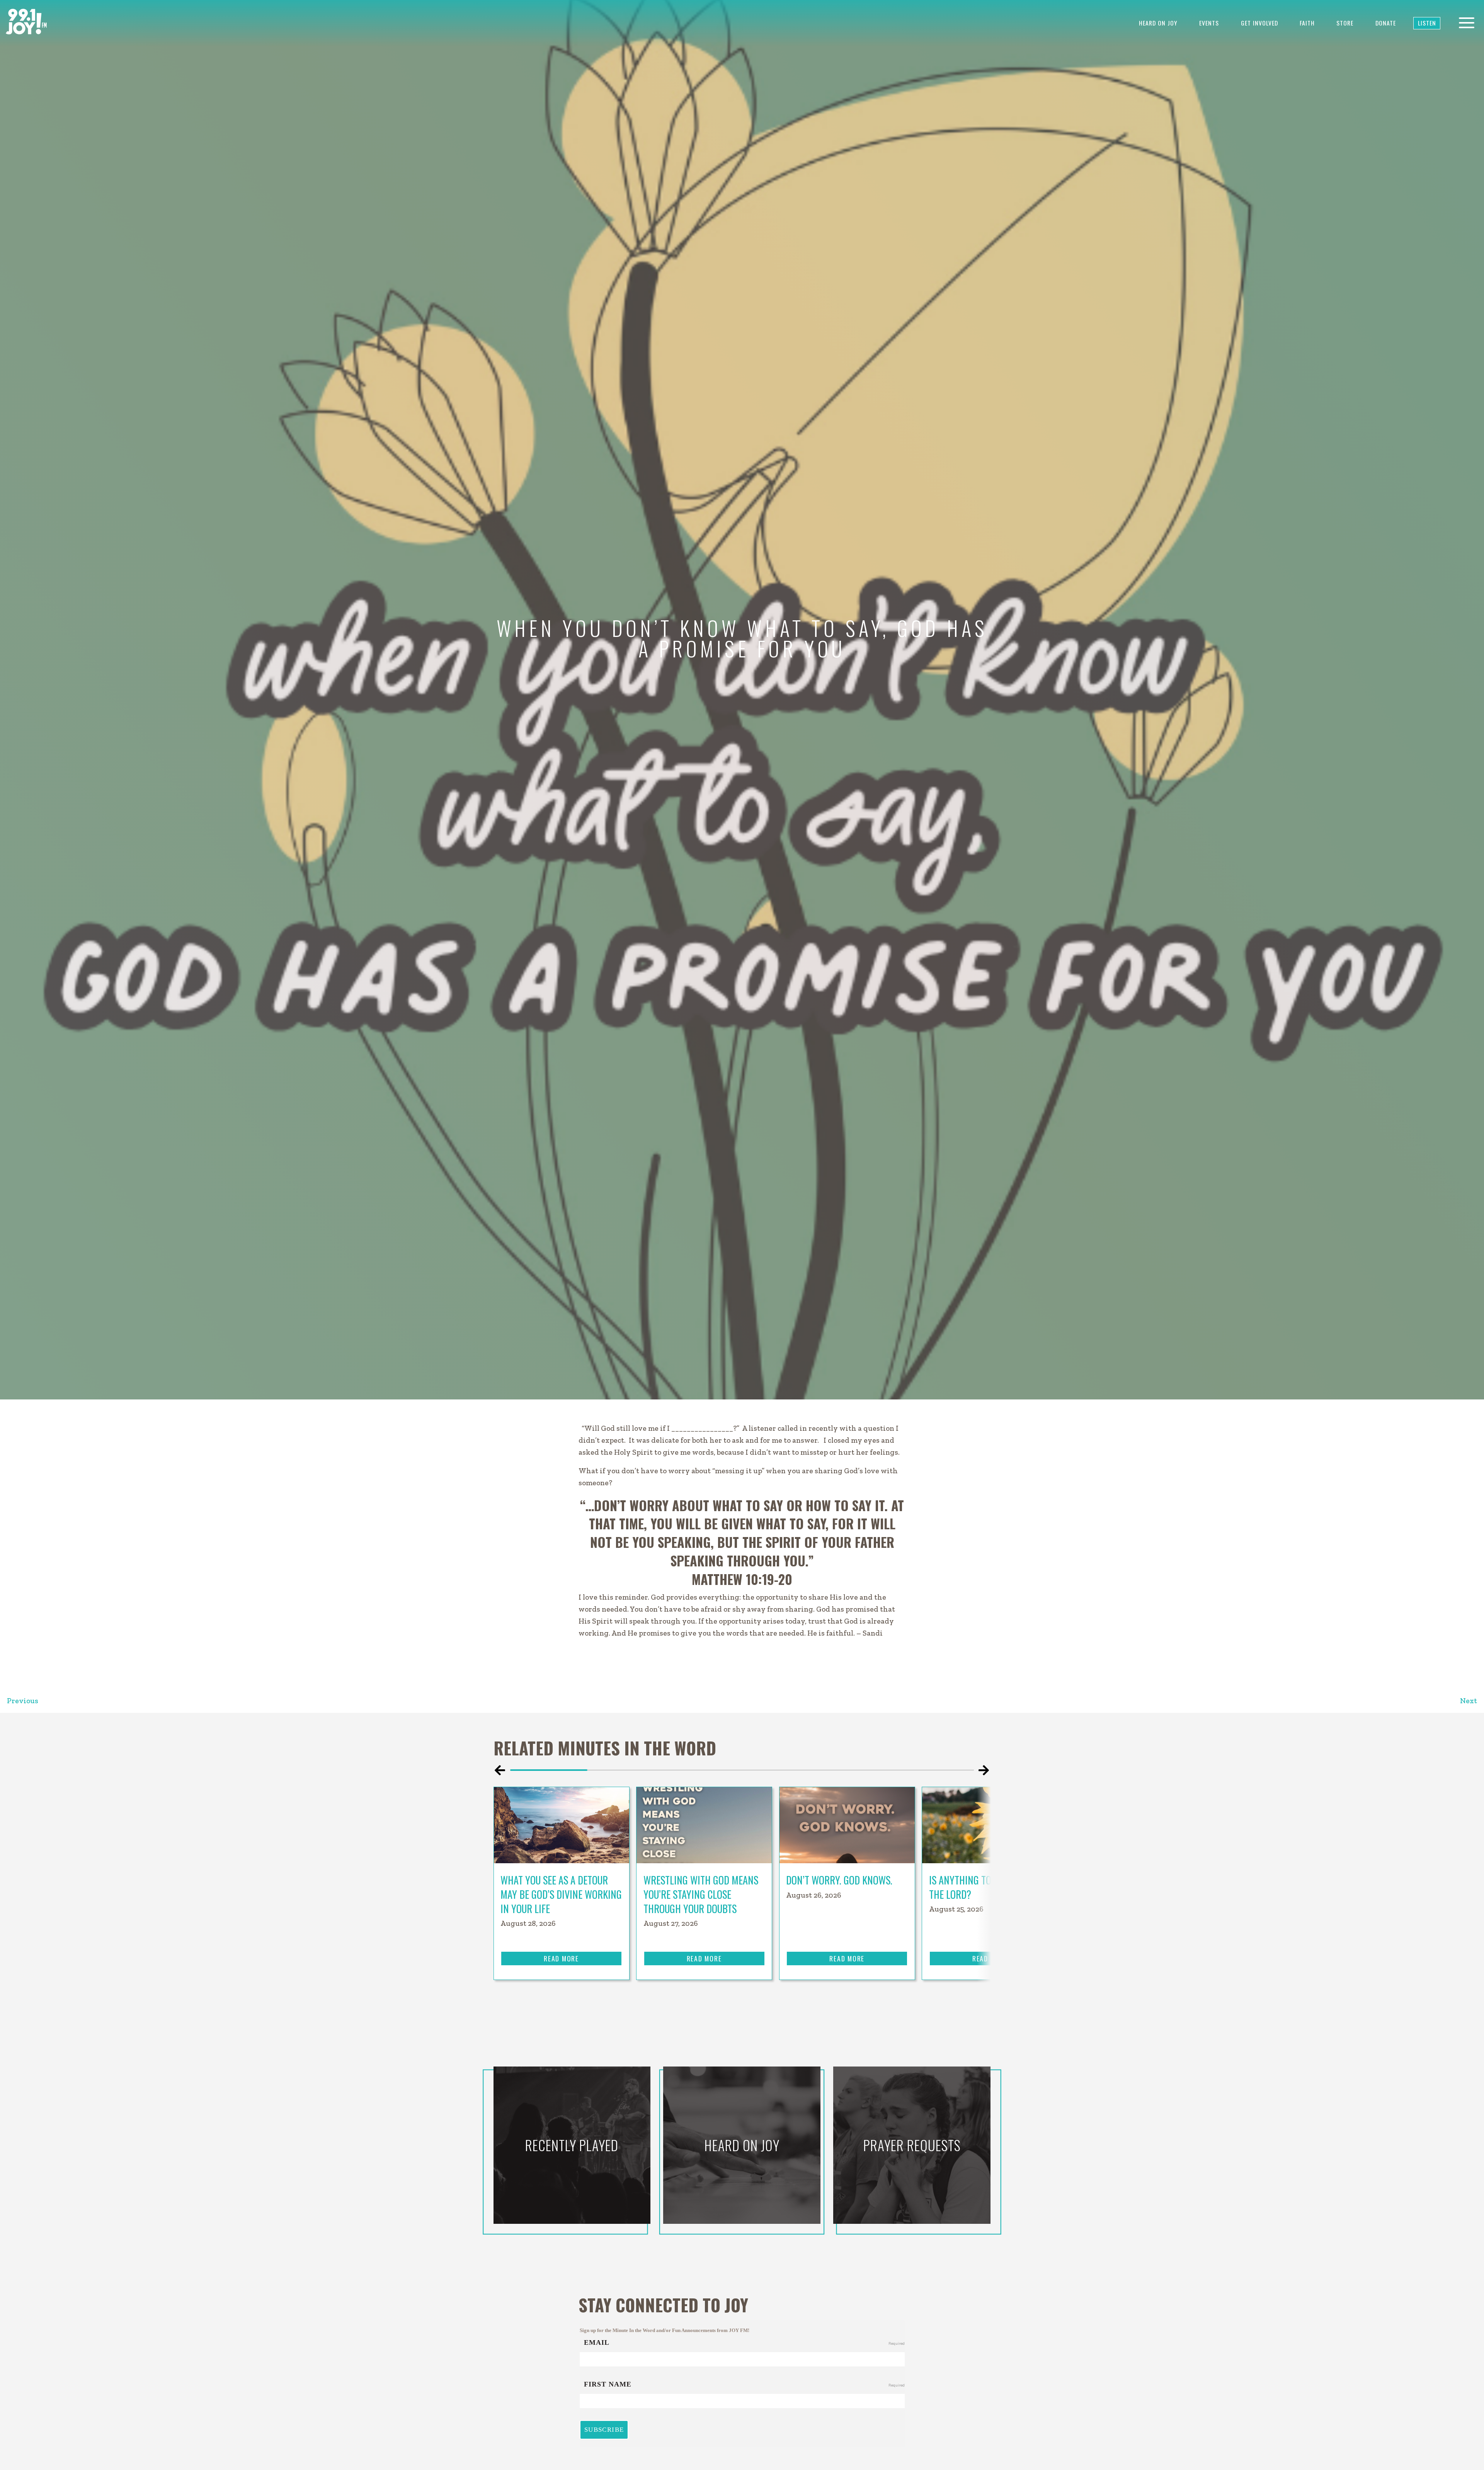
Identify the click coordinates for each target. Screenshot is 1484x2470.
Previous (23, 1701)
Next (1469, 1701)
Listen (1427, 23)
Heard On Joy (1158, 23)
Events (1209, 23)
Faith (1307, 23)
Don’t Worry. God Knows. (840, 1880)
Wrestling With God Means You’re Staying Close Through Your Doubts (701, 1894)
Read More (561, 1958)
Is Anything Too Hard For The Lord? (984, 1887)
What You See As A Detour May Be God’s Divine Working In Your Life (561, 1894)
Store (1345, 23)
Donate (1386, 23)
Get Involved (1259, 23)
